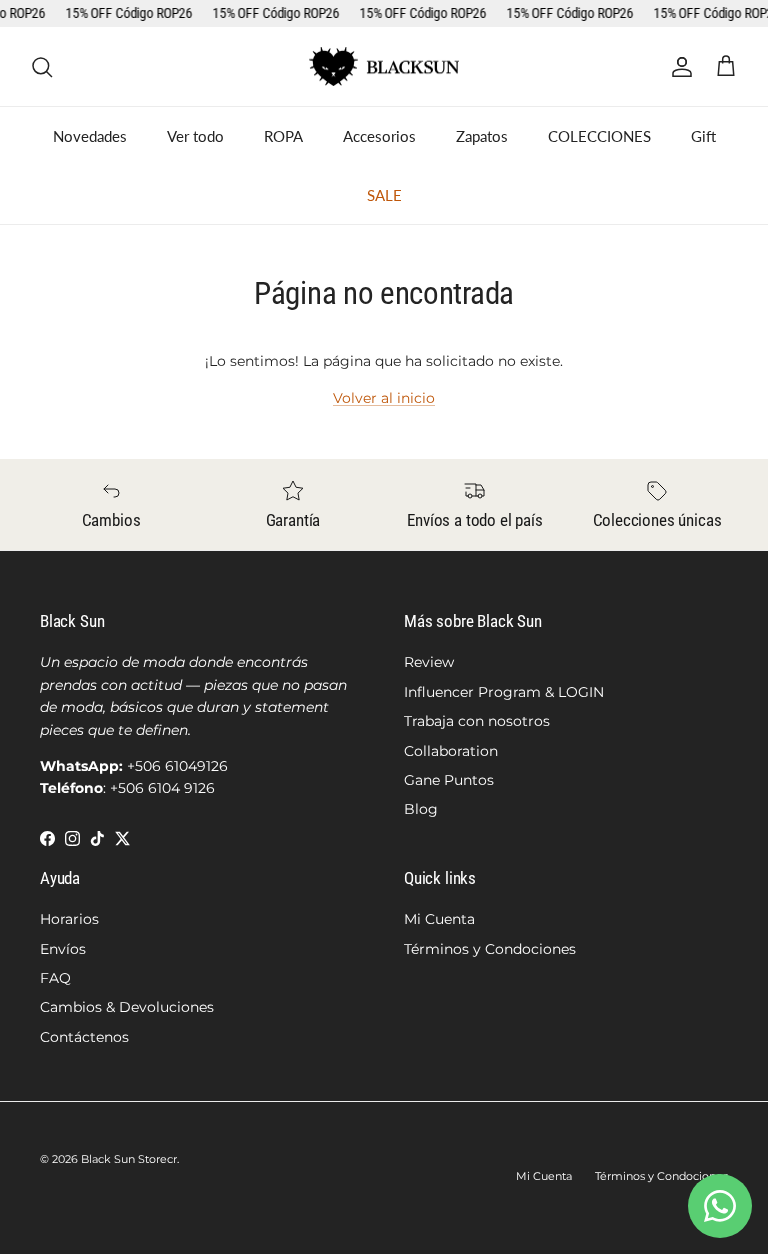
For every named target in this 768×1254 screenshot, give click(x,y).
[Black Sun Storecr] (384, 67)
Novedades (90, 136)
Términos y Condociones (490, 949)
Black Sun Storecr (129, 1159)
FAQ (55, 978)
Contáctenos (84, 1037)
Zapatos (482, 136)
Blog (421, 809)
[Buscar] (42, 67)
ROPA (283, 136)
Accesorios (379, 136)
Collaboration (451, 751)
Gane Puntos (449, 780)
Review (429, 662)
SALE (384, 195)
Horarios (69, 919)
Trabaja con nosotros (477, 721)
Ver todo (195, 136)
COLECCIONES (599, 136)
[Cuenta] (678, 67)
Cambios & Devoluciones (127, 1007)
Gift (703, 136)
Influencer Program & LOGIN (504, 692)
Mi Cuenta (439, 919)
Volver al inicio (384, 398)
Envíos (63, 949)
